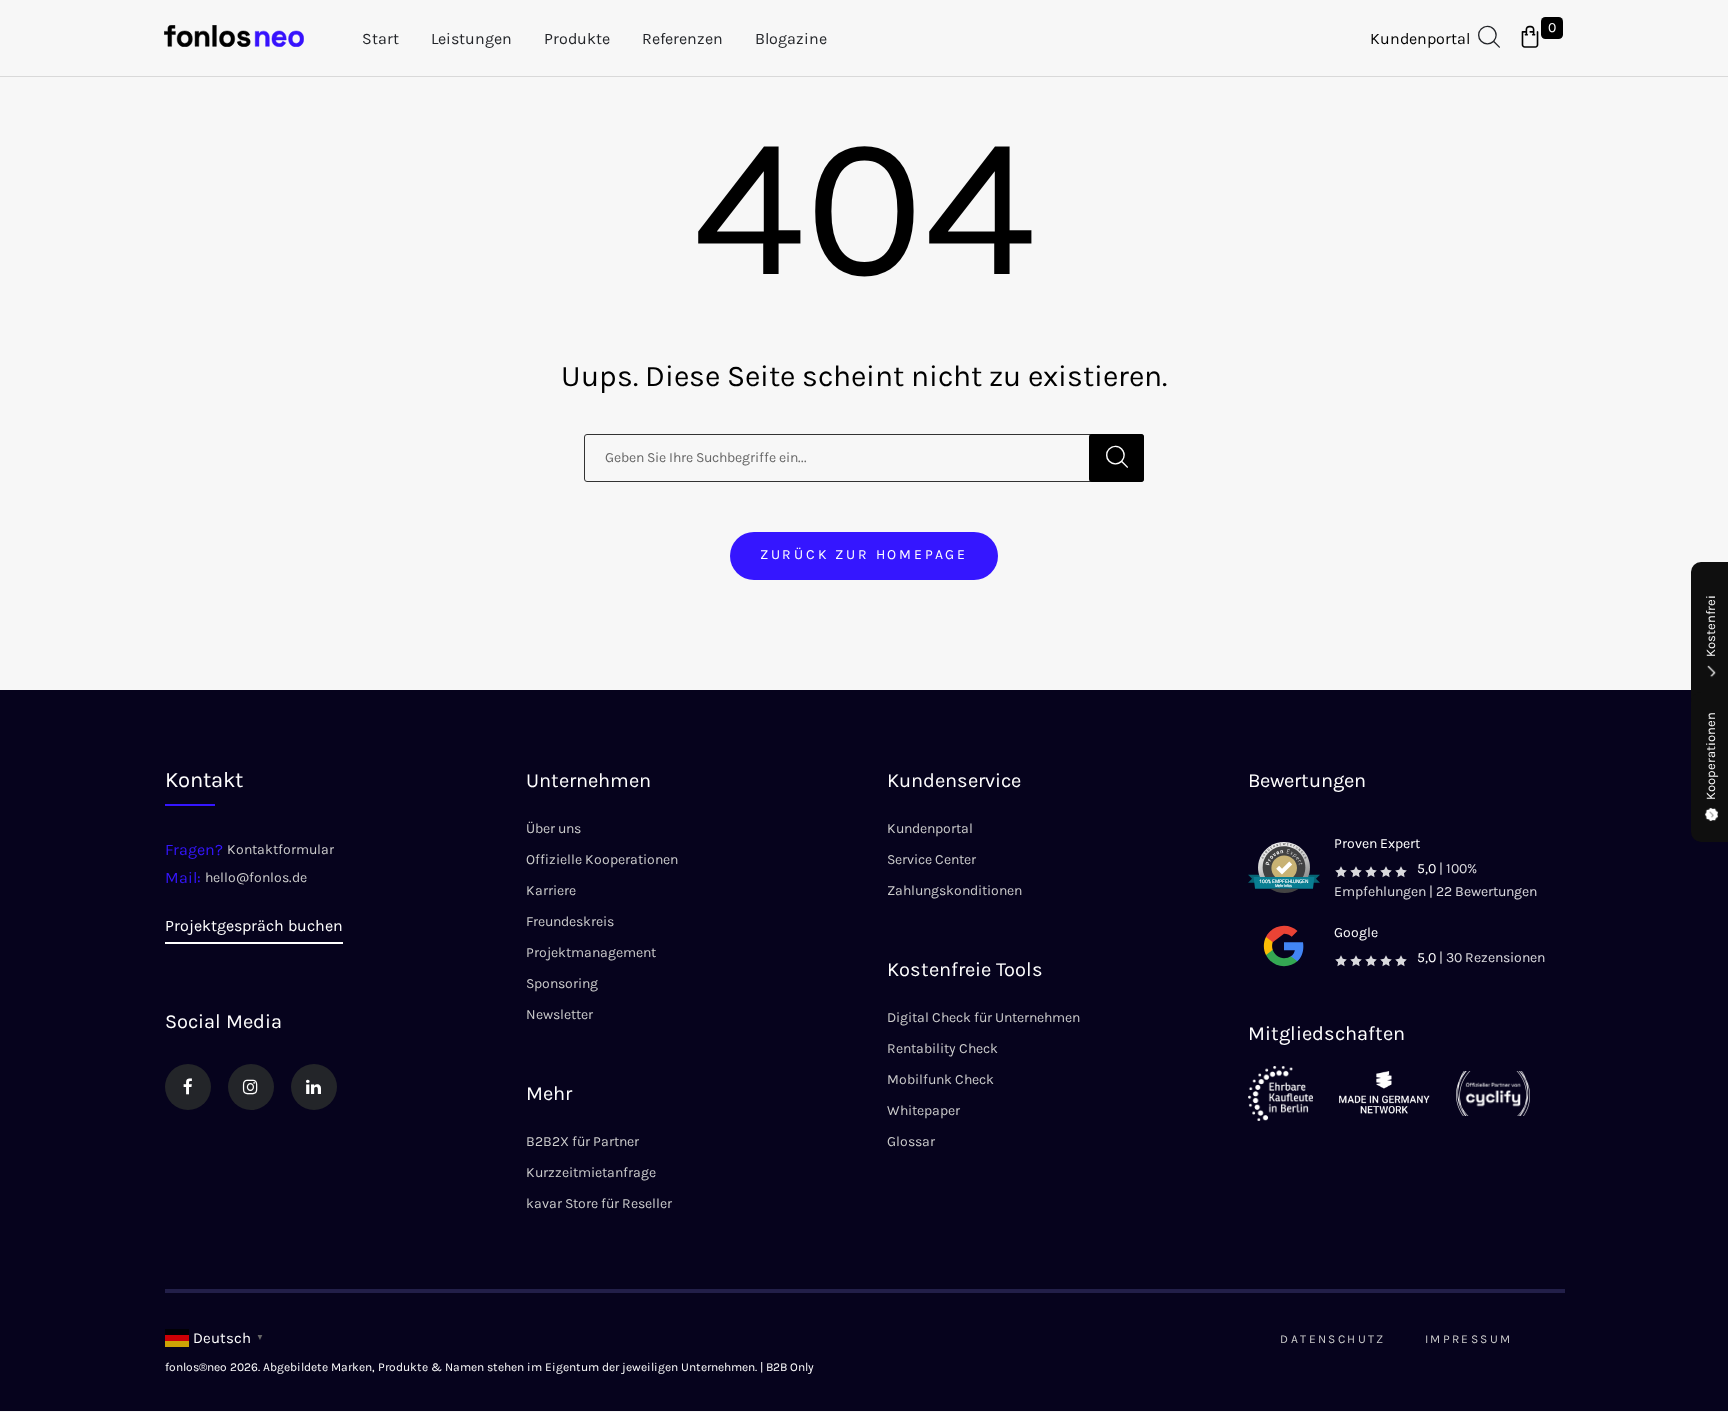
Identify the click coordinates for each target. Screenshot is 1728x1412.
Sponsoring (562, 983)
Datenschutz (1332, 1339)
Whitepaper (923, 1110)
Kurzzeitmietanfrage (591, 1172)
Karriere (551, 890)
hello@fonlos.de (256, 877)
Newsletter (559, 1014)
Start (380, 38)
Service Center (931, 859)
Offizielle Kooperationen (602, 859)
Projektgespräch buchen (254, 925)
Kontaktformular (280, 849)
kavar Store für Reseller (599, 1203)
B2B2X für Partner (582, 1141)
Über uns (553, 828)
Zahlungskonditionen (954, 890)
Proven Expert (1377, 843)
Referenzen (682, 38)
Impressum (1469, 1339)
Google (1356, 932)
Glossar (911, 1141)
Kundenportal (1420, 38)
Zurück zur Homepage (864, 554)
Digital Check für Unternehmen (983, 1017)
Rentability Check (942, 1048)
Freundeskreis (570, 921)
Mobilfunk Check (940, 1079)
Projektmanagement (591, 952)
